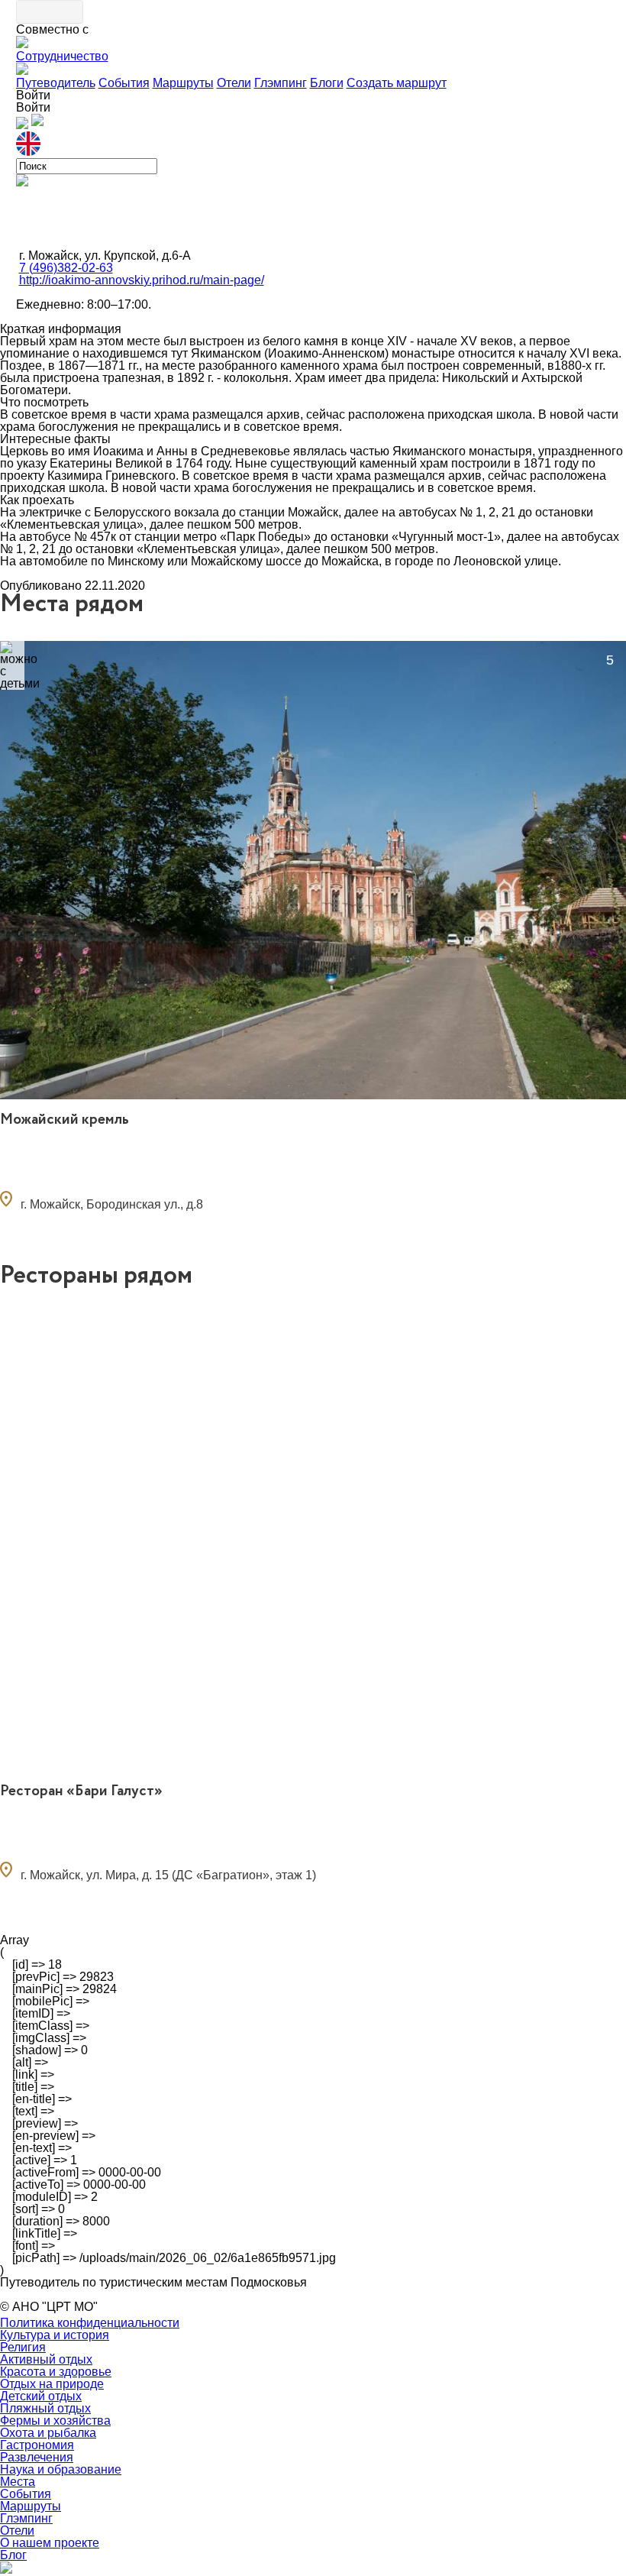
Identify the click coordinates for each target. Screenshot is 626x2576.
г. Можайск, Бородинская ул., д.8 (112, 1204)
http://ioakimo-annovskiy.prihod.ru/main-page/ (142, 280)
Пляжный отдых (45, 2408)
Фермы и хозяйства (55, 2421)
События (124, 83)
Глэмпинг (281, 83)
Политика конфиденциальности (90, 2323)
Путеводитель (56, 83)
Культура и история (55, 2335)
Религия (23, 2347)
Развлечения (37, 2457)
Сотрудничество (62, 56)
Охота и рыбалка (48, 2433)
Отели (234, 83)
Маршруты (183, 83)
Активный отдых (46, 2359)
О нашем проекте (50, 2543)
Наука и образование (61, 2469)
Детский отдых (41, 2396)
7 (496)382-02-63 (66, 268)
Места (18, 2482)
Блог (13, 2555)
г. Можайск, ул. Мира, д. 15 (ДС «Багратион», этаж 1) (168, 1875)
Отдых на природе (52, 2384)
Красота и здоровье (56, 2372)
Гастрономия (37, 2445)
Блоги (327, 83)
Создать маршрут (397, 83)
